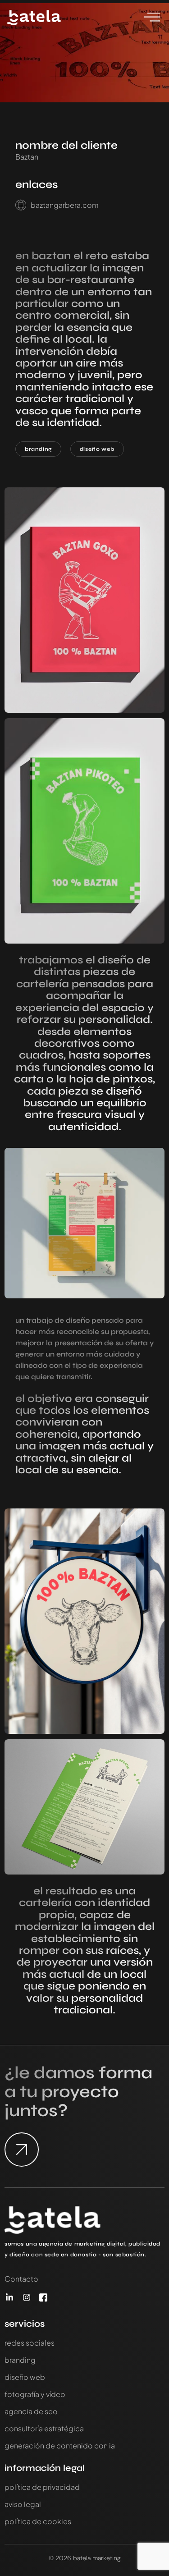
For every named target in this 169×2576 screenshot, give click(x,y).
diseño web (97, 449)
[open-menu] (152, 18)
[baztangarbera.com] (21, 205)
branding (38, 449)
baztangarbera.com (65, 205)
